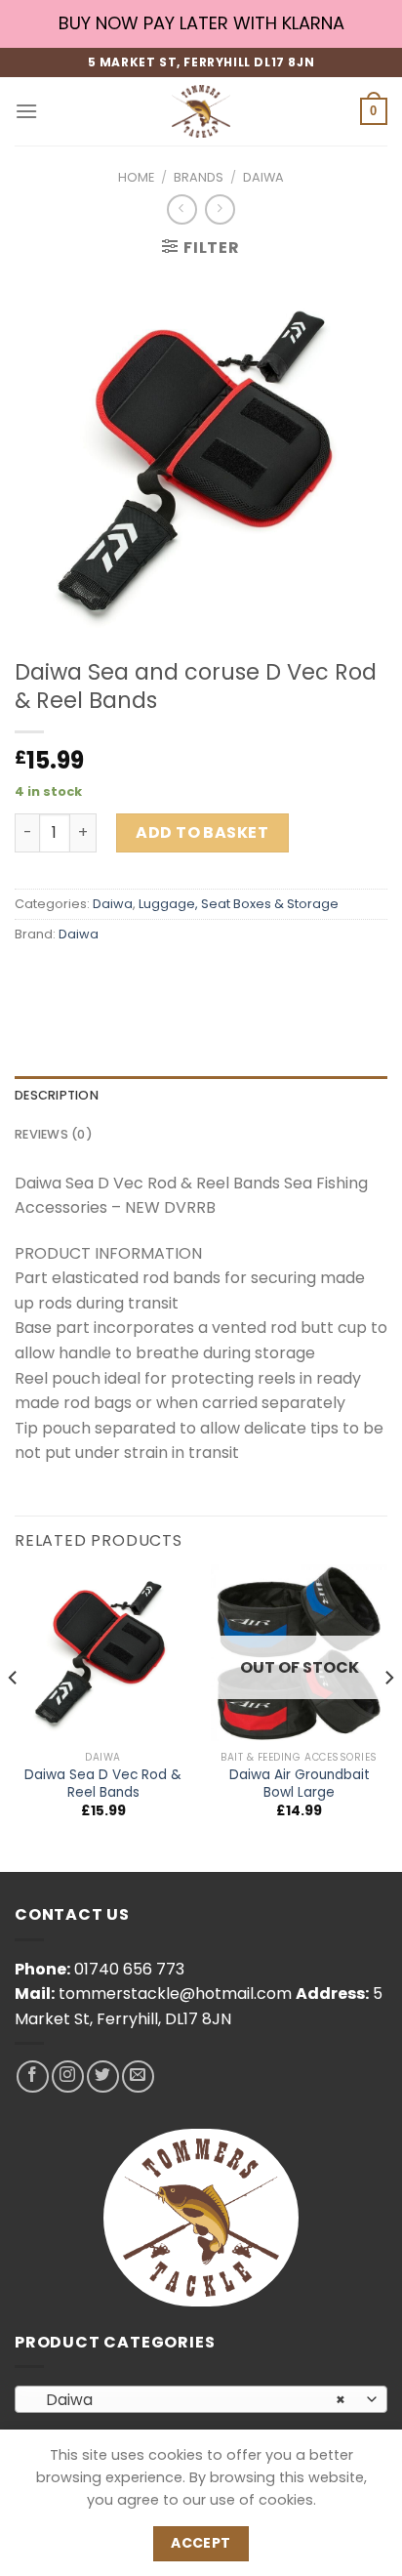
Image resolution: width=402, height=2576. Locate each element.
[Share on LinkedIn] (208, 979)
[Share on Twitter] (103, 979)
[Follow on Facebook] (33, 2077)
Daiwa (263, 177)
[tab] (201, 1096)
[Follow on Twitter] (103, 2077)
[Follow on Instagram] (68, 2077)
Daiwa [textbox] (191, 2400)
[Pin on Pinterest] (173, 979)
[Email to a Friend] (138, 979)
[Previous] (14, 1717)
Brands (199, 177)
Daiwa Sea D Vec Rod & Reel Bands (103, 1784)
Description (57, 1095)
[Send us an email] (138, 2077)
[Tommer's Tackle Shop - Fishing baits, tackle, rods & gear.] (201, 111)
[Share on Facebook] (68, 979)
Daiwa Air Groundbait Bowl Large (300, 1784)
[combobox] (201, 2399)
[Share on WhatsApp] (33, 979)
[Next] (388, 1717)
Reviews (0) (54, 1134)
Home (136, 177)
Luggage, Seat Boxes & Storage (239, 904)
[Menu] (26, 111)
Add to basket (202, 832)
